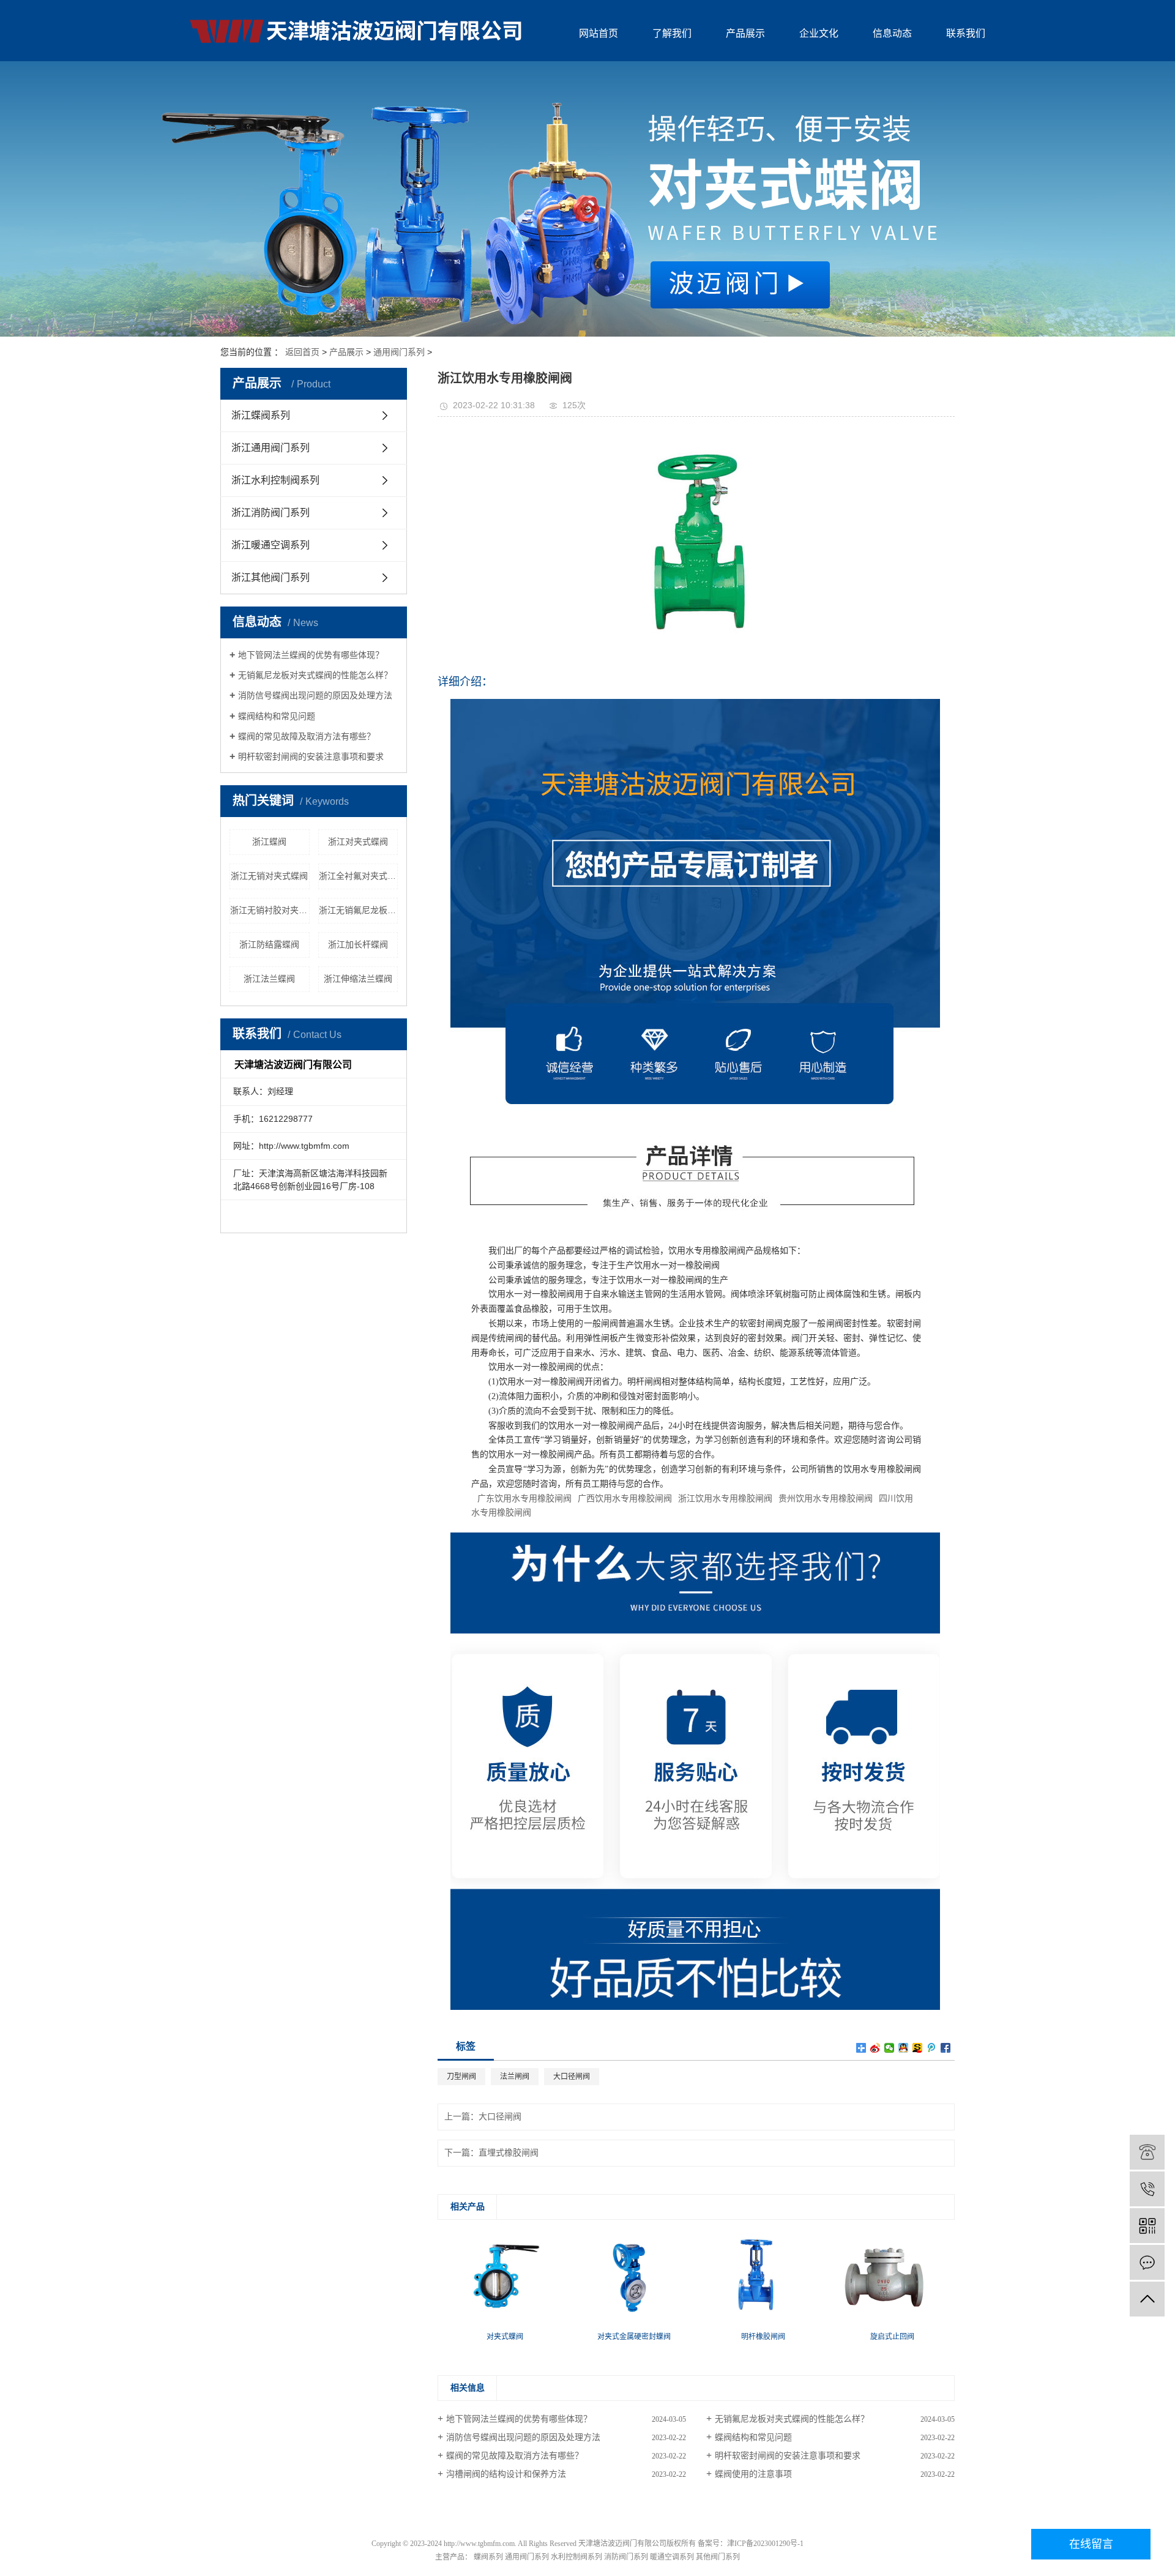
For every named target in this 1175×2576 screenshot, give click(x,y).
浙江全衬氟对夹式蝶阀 (359, 876)
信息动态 (892, 33)
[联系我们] (1147, 2262)
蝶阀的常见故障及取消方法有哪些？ (307, 736)
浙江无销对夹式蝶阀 (269, 876)
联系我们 (966, 33)
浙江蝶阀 (269, 842)
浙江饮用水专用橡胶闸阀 (725, 1499)
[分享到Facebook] (946, 2048)
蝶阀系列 (488, 2557)
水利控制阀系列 (576, 2557)
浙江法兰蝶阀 (269, 979)
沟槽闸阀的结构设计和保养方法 (506, 2474)
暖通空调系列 (672, 2557)
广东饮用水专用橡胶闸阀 (524, 1499)
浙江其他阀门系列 (270, 577)
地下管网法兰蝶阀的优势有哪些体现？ (311, 655)
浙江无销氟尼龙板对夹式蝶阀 (359, 910)
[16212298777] (1147, 2189)
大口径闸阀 (572, 2077)
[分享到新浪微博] (875, 2048)
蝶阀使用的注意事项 (753, 2474)
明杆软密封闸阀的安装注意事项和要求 (311, 756)
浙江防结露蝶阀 (269, 944)
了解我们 (672, 33)
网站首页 (599, 33)
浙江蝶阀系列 (261, 415)
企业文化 (819, 33)
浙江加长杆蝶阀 (358, 944)
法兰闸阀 (515, 2077)
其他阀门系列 (718, 2557)
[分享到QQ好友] (904, 2048)
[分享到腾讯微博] (932, 2048)
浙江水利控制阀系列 (275, 480)
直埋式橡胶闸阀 (509, 2153)
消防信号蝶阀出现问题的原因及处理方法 (315, 695)
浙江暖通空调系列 (270, 545)
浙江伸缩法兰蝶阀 (358, 979)
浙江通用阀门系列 (270, 448)
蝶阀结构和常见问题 (277, 716)
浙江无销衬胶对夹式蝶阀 (270, 910)
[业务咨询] (1147, 2152)
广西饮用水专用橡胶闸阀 (625, 1499)
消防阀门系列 (626, 2557)
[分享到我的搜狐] (918, 2048)
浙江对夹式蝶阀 (358, 842)
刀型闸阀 (461, 2077)
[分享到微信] (890, 2048)
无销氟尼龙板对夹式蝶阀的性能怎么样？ (315, 675)
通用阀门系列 (399, 352)
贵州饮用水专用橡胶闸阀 (826, 1499)
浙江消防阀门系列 (270, 513)
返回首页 (302, 352)
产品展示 (745, 33)
